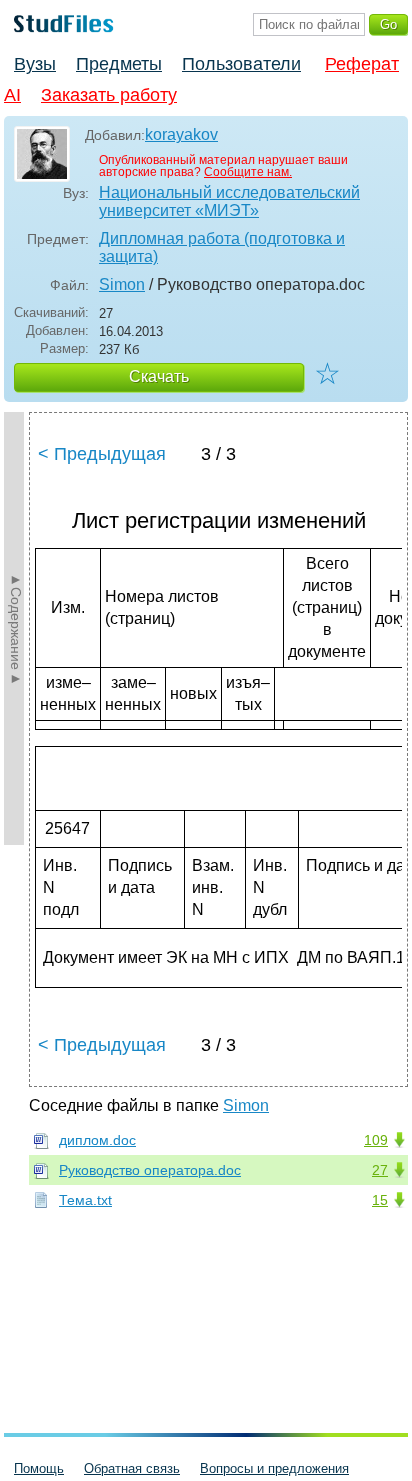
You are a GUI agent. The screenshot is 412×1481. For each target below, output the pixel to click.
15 (380, 1200)
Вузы (35, 64)
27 (380, 1170)
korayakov (181, 134)
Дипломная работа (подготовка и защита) (222, 247)
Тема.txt (85, 1200)
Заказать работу (109, 95)
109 (376, 1140)
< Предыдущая (102, 454)
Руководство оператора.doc (150, 1170)
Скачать (159, 376)
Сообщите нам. (248, 172)
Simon (122, 284)
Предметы (119, 64)
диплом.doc (97, 1140)
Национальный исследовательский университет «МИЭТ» (229, 201)
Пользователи (241, 64)
